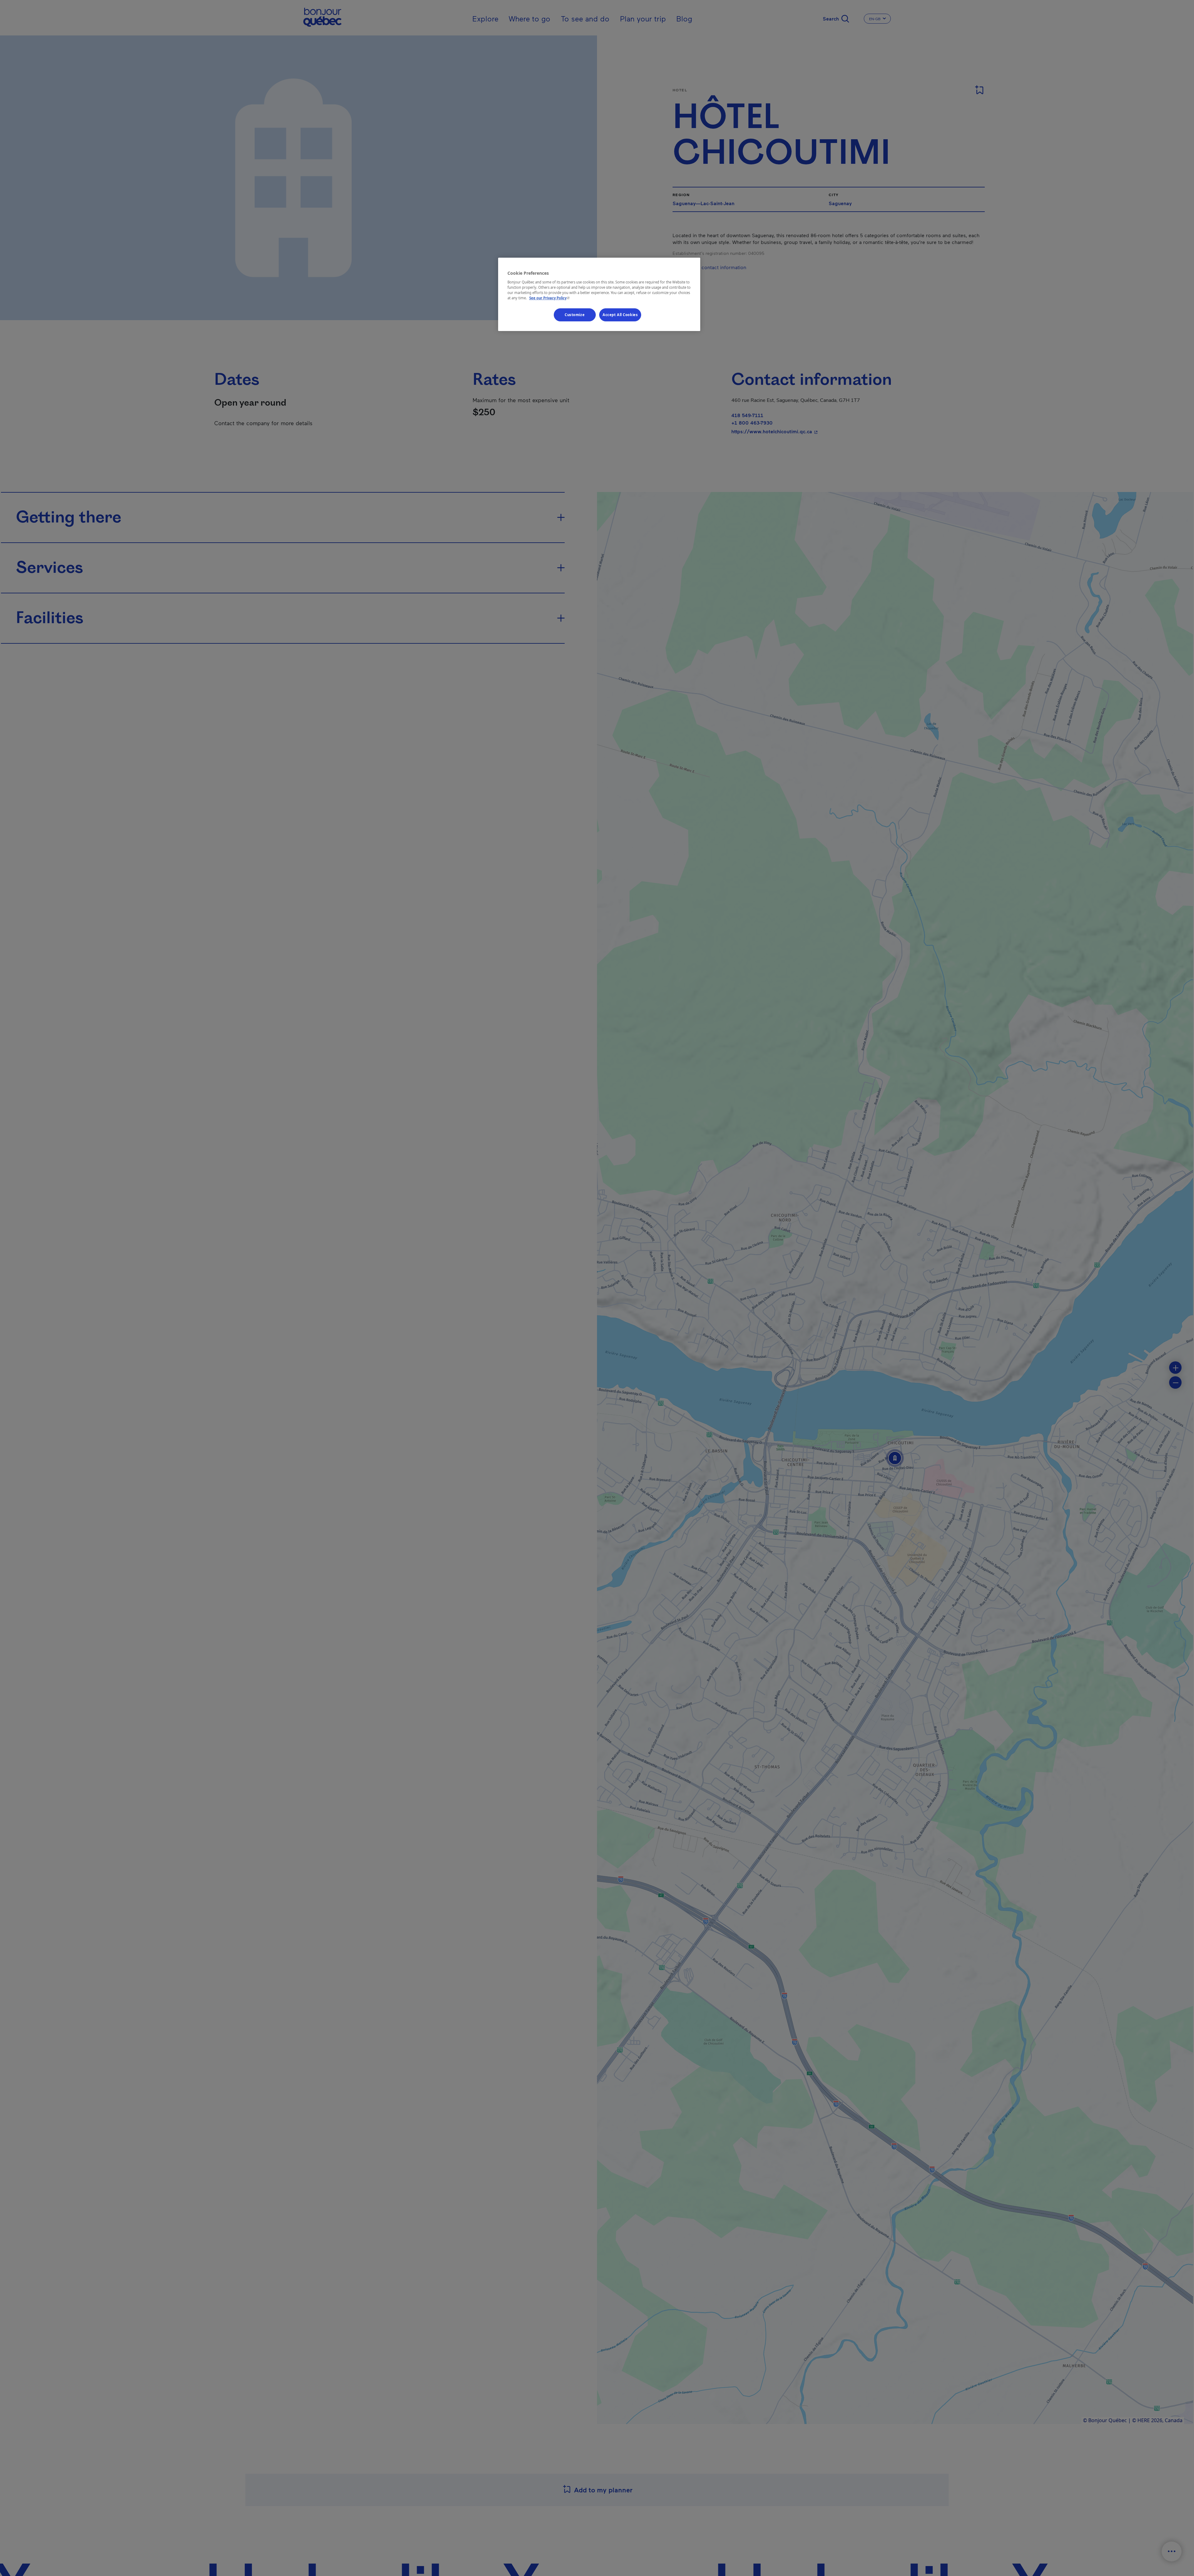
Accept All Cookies (620, 315)
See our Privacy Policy (550, 298)
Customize (575, 315)
